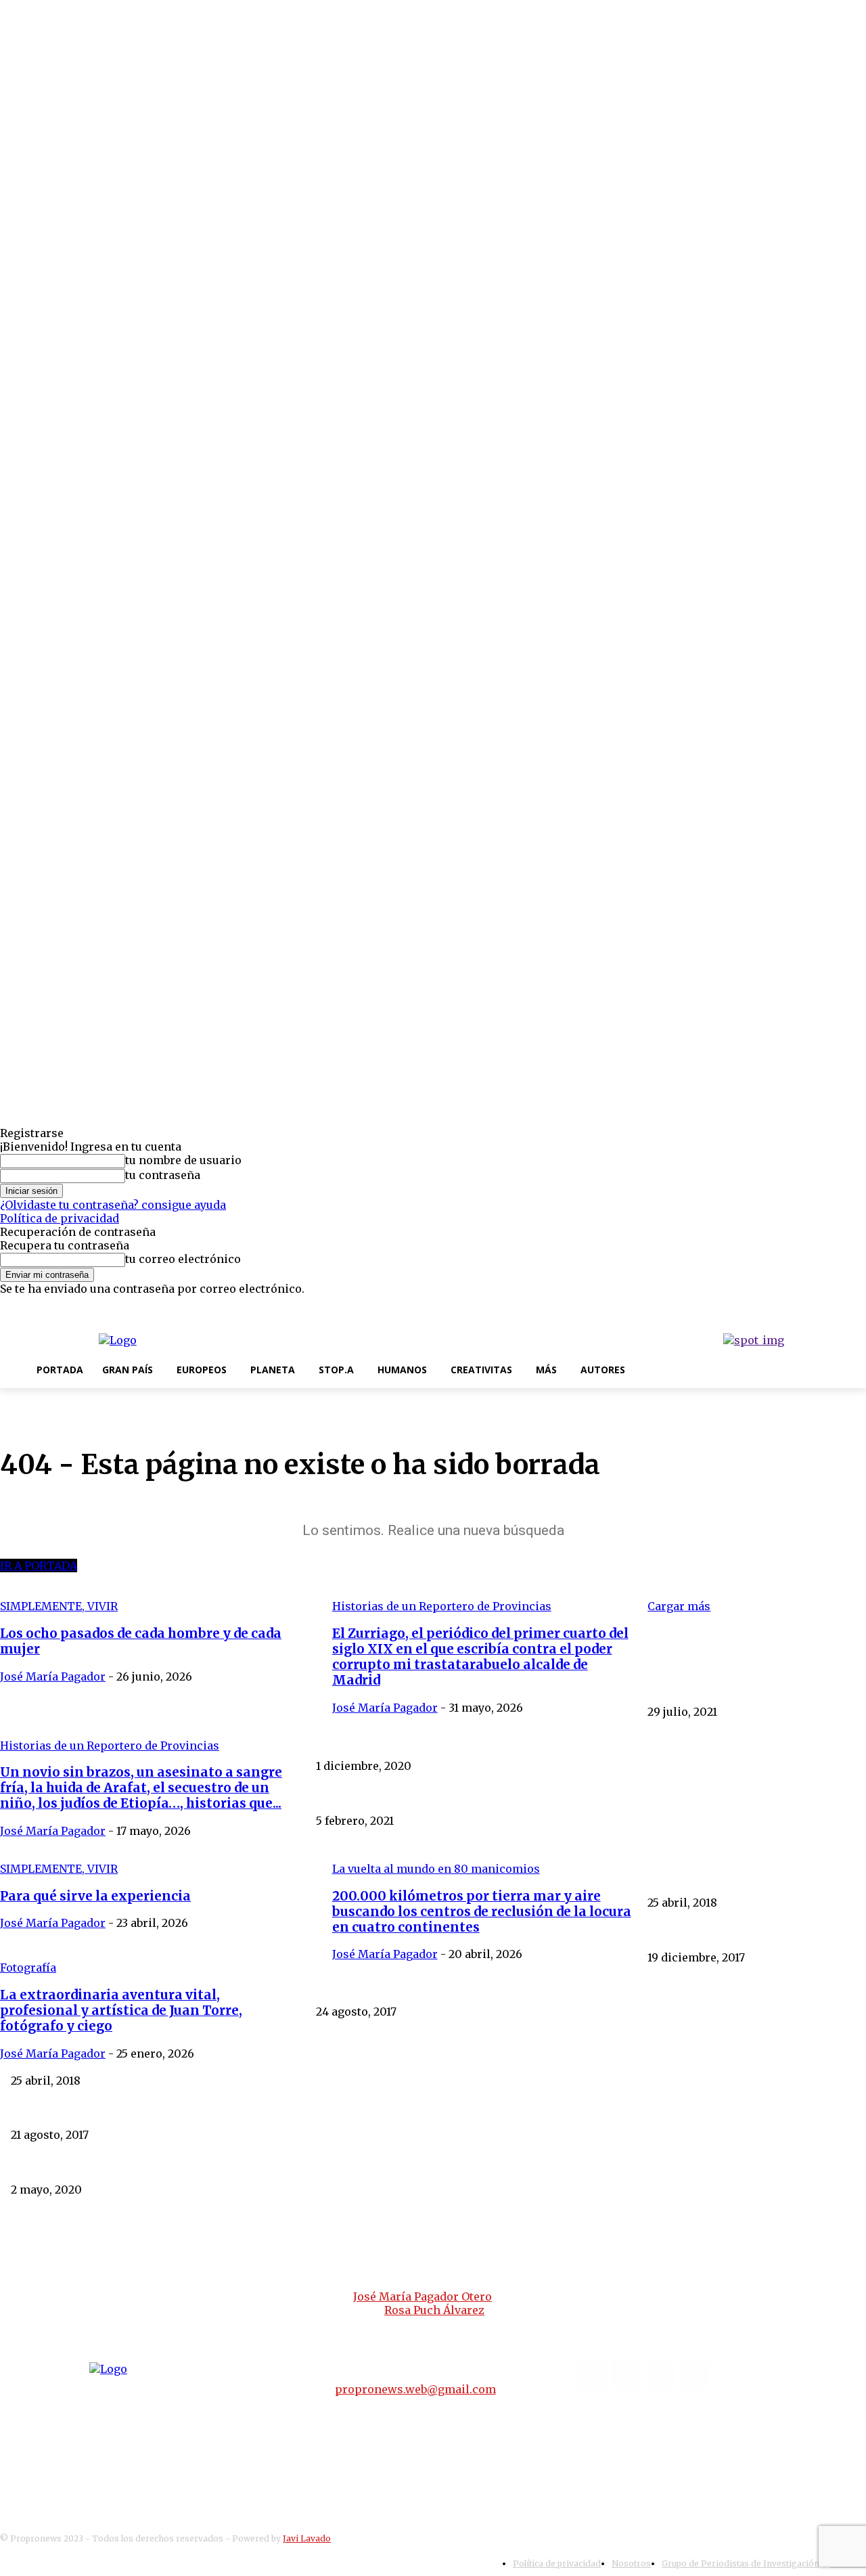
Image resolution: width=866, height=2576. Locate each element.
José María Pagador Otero (423, 2296)
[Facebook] (793, 1307)
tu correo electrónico (183, 1259)
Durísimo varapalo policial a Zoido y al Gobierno (429, 1989)
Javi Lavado (307, 2538)
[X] (836, 1307)
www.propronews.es (277, 2260)
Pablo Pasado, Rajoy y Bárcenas (390, 1797)
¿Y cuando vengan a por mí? (714, 1688)
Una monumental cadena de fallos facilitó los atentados (140, 2112)
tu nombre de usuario (183, 1160)
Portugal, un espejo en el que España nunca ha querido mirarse (464, 2057)
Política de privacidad (60, 1218)
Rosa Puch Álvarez (434, 2310)
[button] (651, 1369)
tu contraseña (163, 1175)
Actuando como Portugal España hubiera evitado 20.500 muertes (163, 2166)
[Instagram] (814, 1307)
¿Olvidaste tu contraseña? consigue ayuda (113, 1205)
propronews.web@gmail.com (415, 2389)
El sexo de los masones (701, 1934)
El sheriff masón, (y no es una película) (738, 1743)
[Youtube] (857, 1307)
